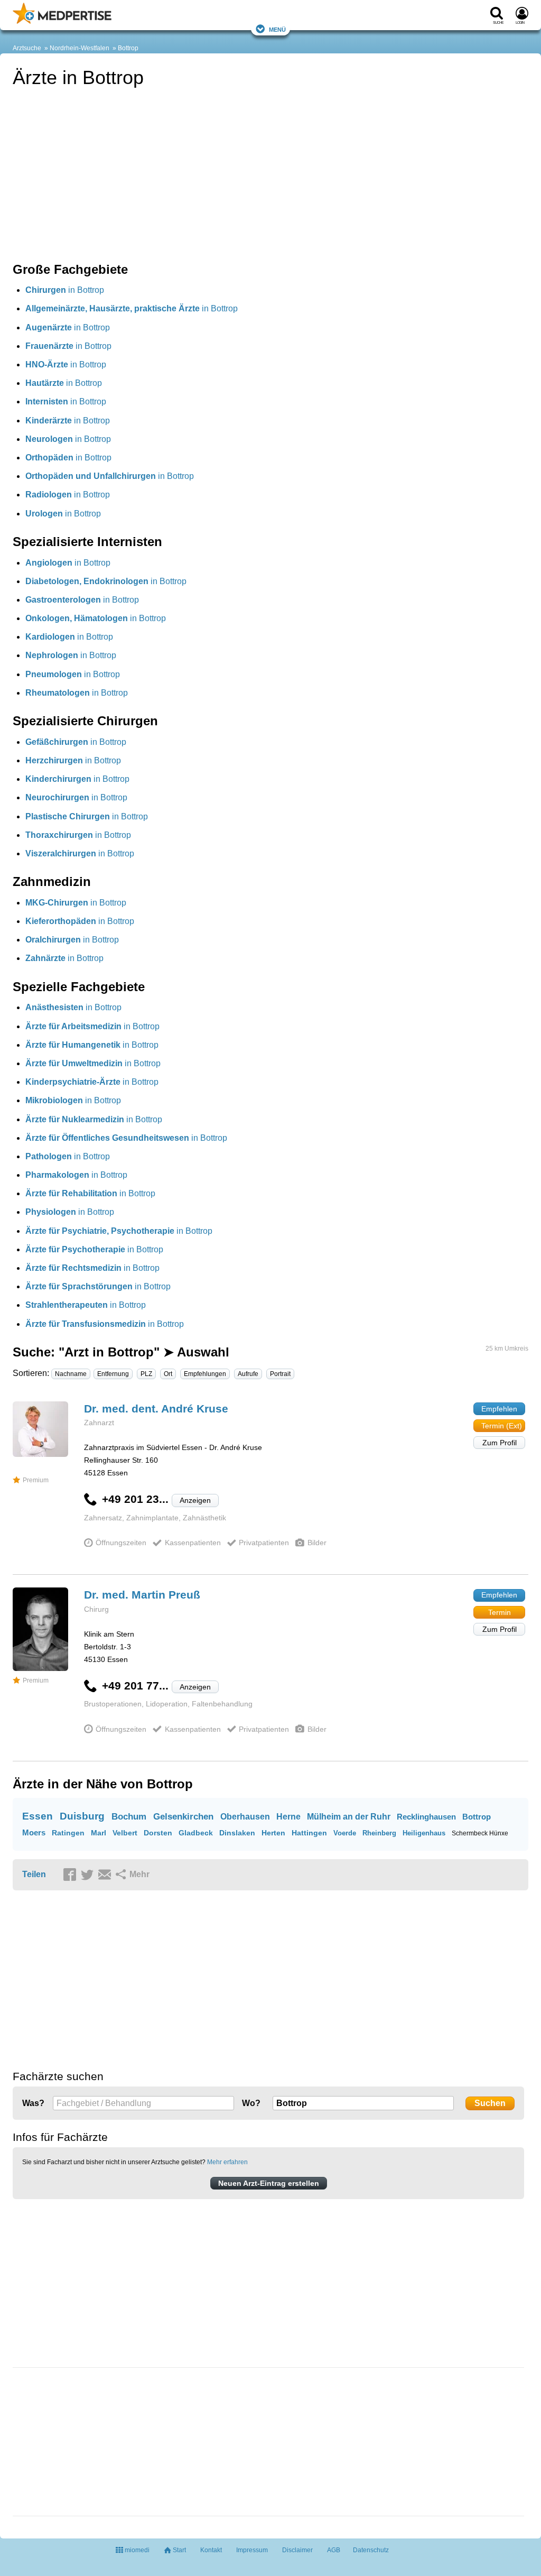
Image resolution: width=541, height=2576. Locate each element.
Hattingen (309, 1833)
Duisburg (82, 1816)
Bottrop (128, 48)
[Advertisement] (92, 2443)
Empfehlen (499, 1409)
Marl (99, 1833)
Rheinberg (379, 1833)
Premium (36, 1480)
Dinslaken (237, 1833)
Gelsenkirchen (183, 1817)
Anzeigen (195, 1500)
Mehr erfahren (227, 2162)
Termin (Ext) (502, 1426)
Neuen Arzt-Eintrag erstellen (269, 2183)
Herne (288, 1817)
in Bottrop (65, 290)
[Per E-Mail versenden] (106, 1875)
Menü (277, 29)
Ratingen (68, 1833)
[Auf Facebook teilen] (71, 1875)
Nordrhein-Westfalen (80, 48)
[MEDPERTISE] (62, 22)
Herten (273, 1833)
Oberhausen (245, 1817)
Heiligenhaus (424, 1833)
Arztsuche (27, 48)
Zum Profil (500, 1443)
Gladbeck (196, 1833)
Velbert (125, 1833)
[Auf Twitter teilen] (89, 1875)
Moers (34, 1832)
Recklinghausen (426, 1817)
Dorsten (158, 1833)
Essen (38, 1816)
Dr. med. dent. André (156, 1409)
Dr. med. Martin (142, 1595)
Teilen (34, 1874)
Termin (500, 1612)
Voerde (345, 1833)
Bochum (129, 1817)
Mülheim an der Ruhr (349, 1817)
